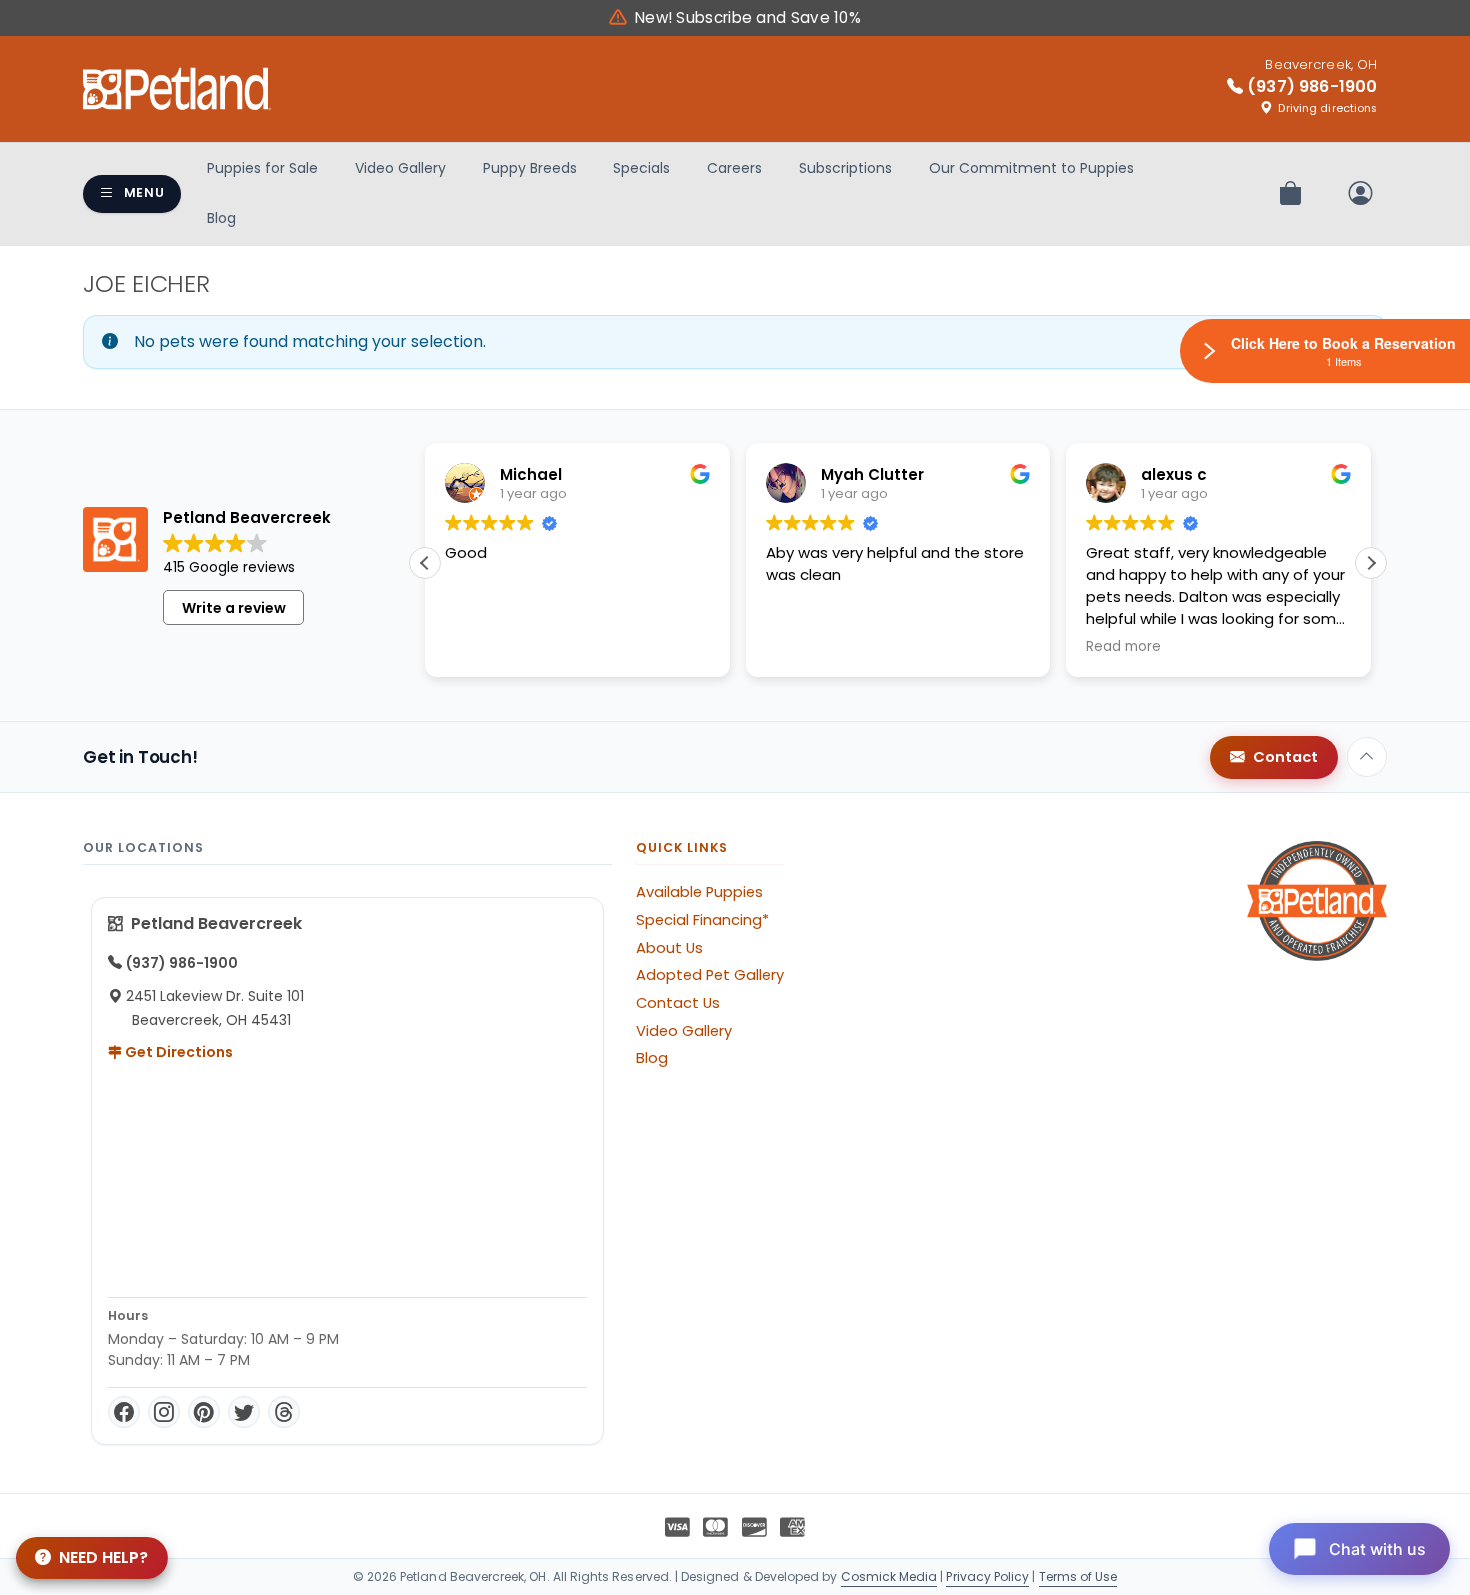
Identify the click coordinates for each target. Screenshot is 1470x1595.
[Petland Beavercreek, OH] (177, 89)
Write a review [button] (234, 608)
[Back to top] (1367, 757)
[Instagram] (164, 1412)
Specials (641, 168)
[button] (1371, 563)
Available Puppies (699, 892)
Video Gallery (400, 168)
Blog (221, 218)
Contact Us (678, 1003)
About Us (669, 948)
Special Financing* (702, 920)
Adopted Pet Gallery (710, 975)
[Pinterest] (204, 1412)
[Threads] (284, 1412)
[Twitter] (244, 1412)
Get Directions (177, 1052)
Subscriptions (845, 168)
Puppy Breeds (530, 168)
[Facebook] (124, 1412)
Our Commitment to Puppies (1031, 168)
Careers (734, 168)
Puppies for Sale (262, 168)
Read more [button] (1123, 647)
